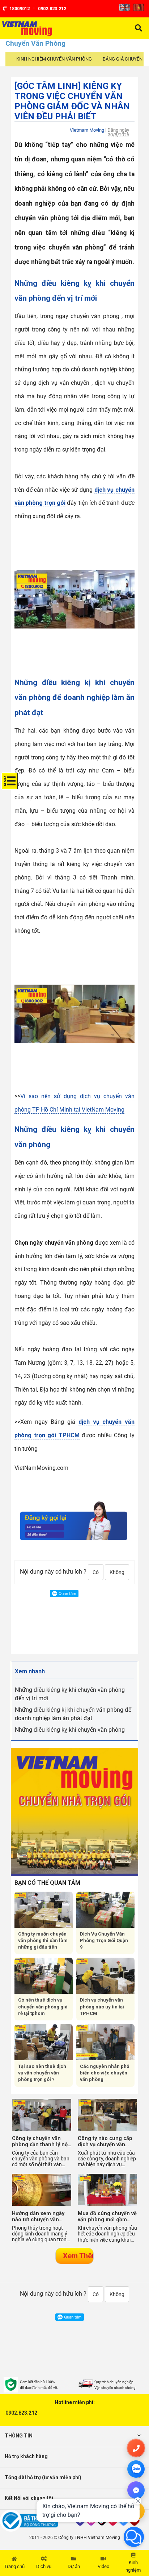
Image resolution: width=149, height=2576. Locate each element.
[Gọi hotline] (136, 2448)
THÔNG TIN (19, 2436)
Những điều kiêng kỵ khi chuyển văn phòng (70, 1730)
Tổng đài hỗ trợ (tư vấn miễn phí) (43, 2477)
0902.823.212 (21, 2413)
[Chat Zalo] (136, 2469)
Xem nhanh (30, 1671)
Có (96, 1572)
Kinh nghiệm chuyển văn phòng (54, 59)
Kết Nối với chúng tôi (29, 2498)
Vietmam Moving (87, 130)
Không (117, 1572)
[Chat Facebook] (136, 2490)
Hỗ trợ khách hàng (26, 2456)
